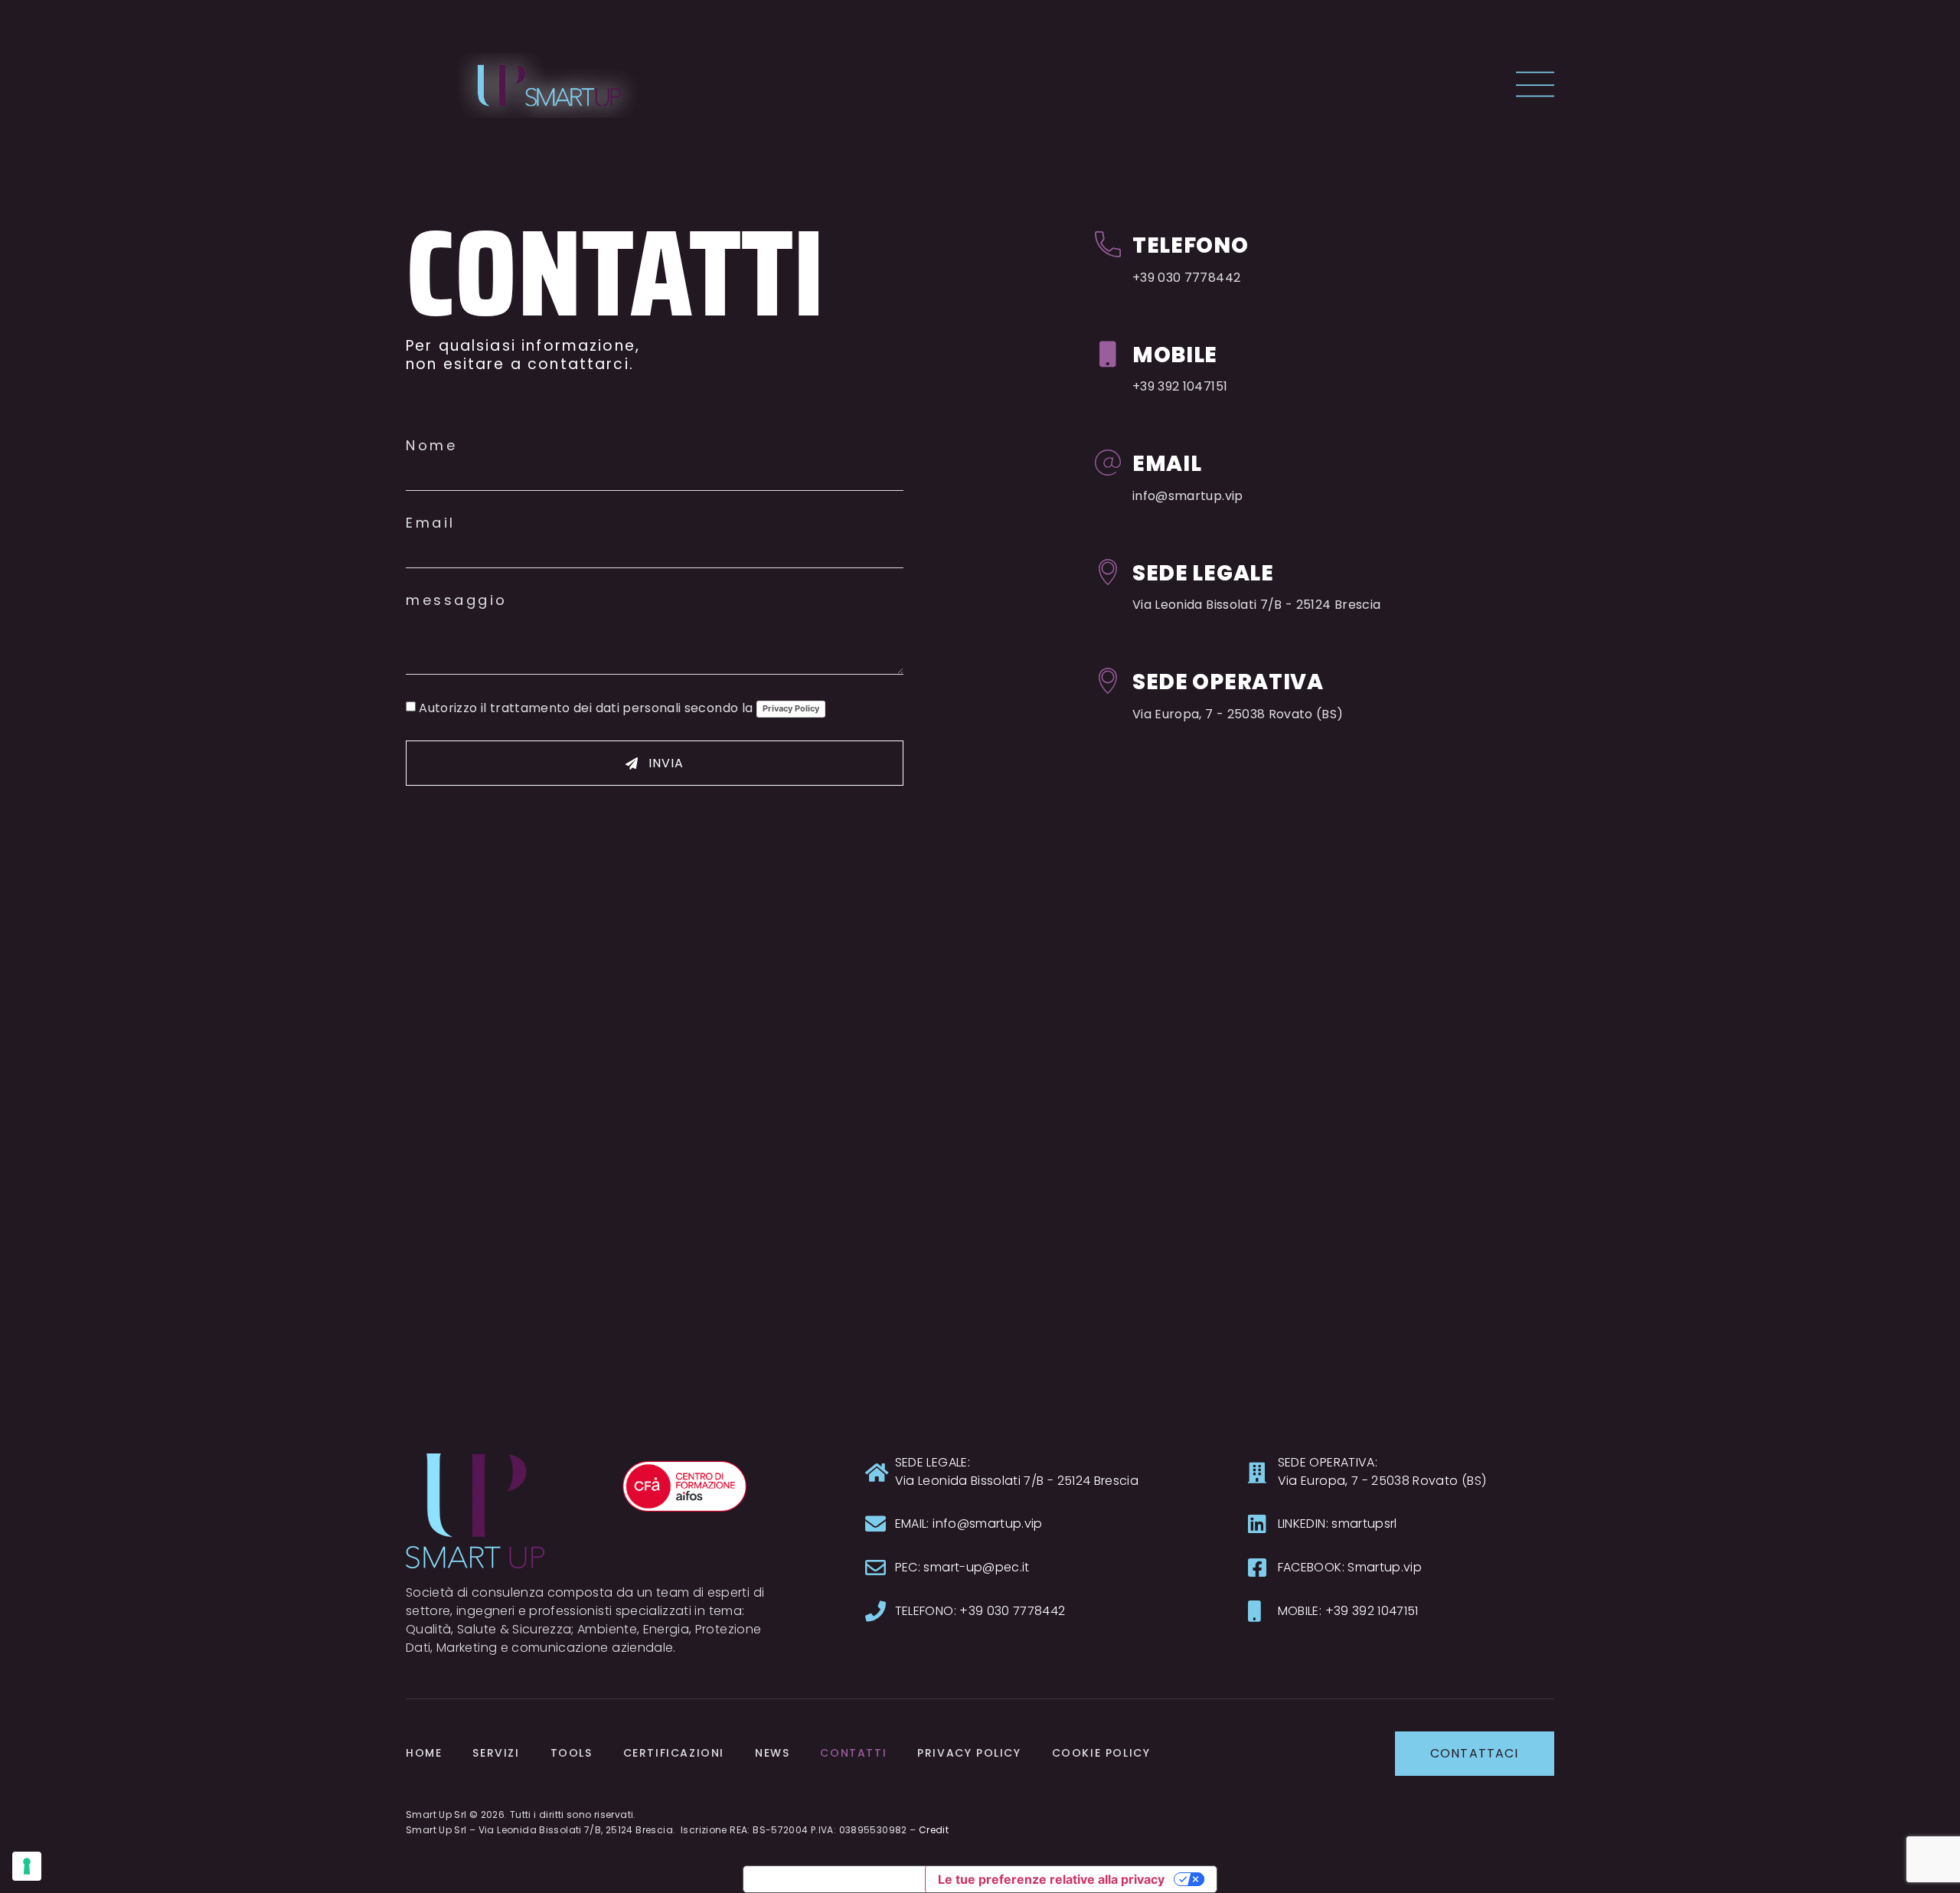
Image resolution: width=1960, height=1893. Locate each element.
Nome (431, 446)
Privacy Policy (791, 708)
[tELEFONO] (1108, 244)
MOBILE (1175, 355)
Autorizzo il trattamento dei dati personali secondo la (619, 708)
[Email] (1108, 463)
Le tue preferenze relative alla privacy (1051, 1879)
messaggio (457, 600)
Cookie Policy (1101, 1753)
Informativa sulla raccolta (834, 1879)
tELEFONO (1191, 245)
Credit (934, 1830)
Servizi (496, 1753)
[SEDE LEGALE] (1108, 572)
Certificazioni (674, 1753)
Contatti (853, 1753)
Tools (572, 1753)
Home (424, 1753)
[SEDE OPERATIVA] (1108, 681)
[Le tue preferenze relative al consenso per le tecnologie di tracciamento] (27, 1866)
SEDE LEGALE (1203, 573)
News (772, 1753)
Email (431, 523)
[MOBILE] (1108, 354)
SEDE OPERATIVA (1228, 682)
